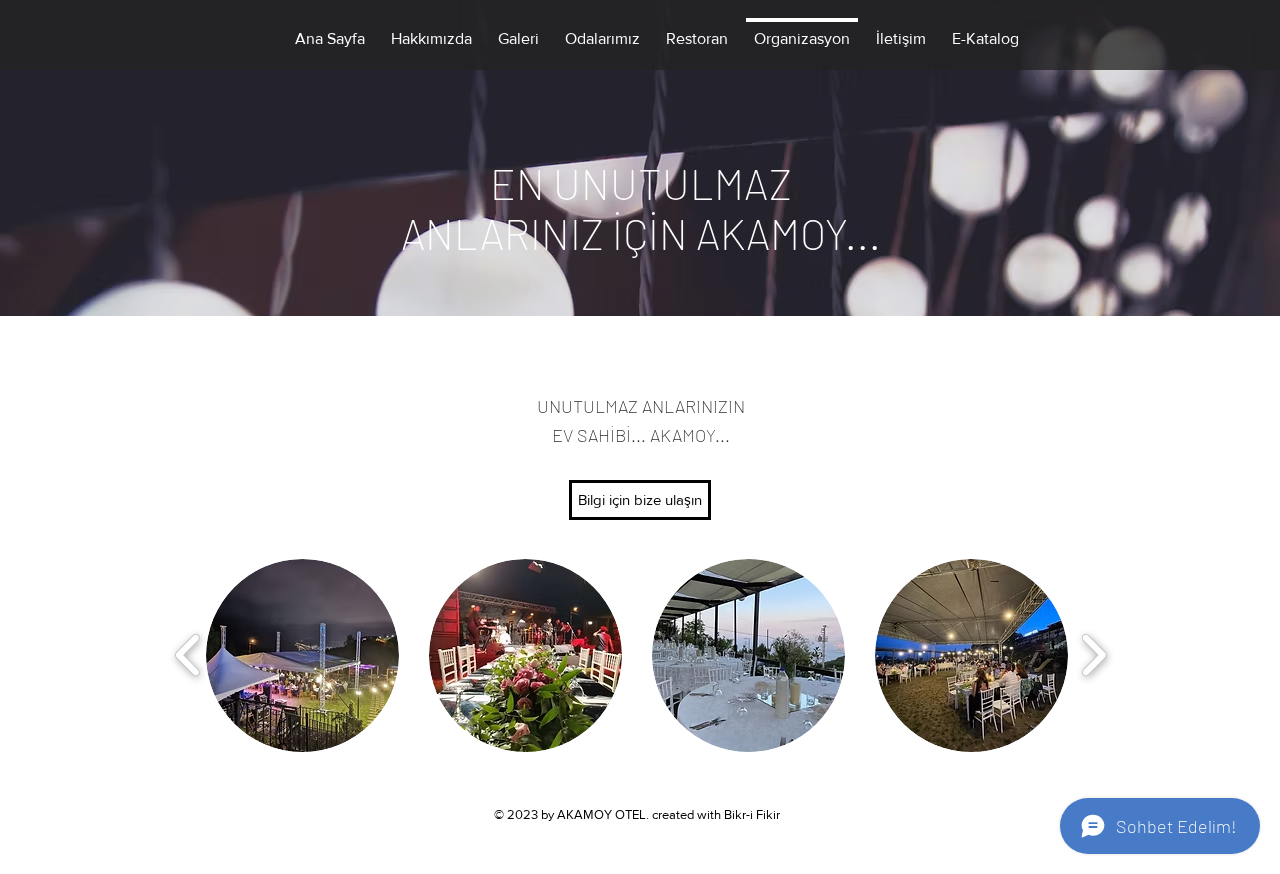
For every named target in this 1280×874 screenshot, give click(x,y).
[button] (302, 655)
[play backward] (188, 655)
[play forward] (1093, 655)
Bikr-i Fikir (752, 814)
